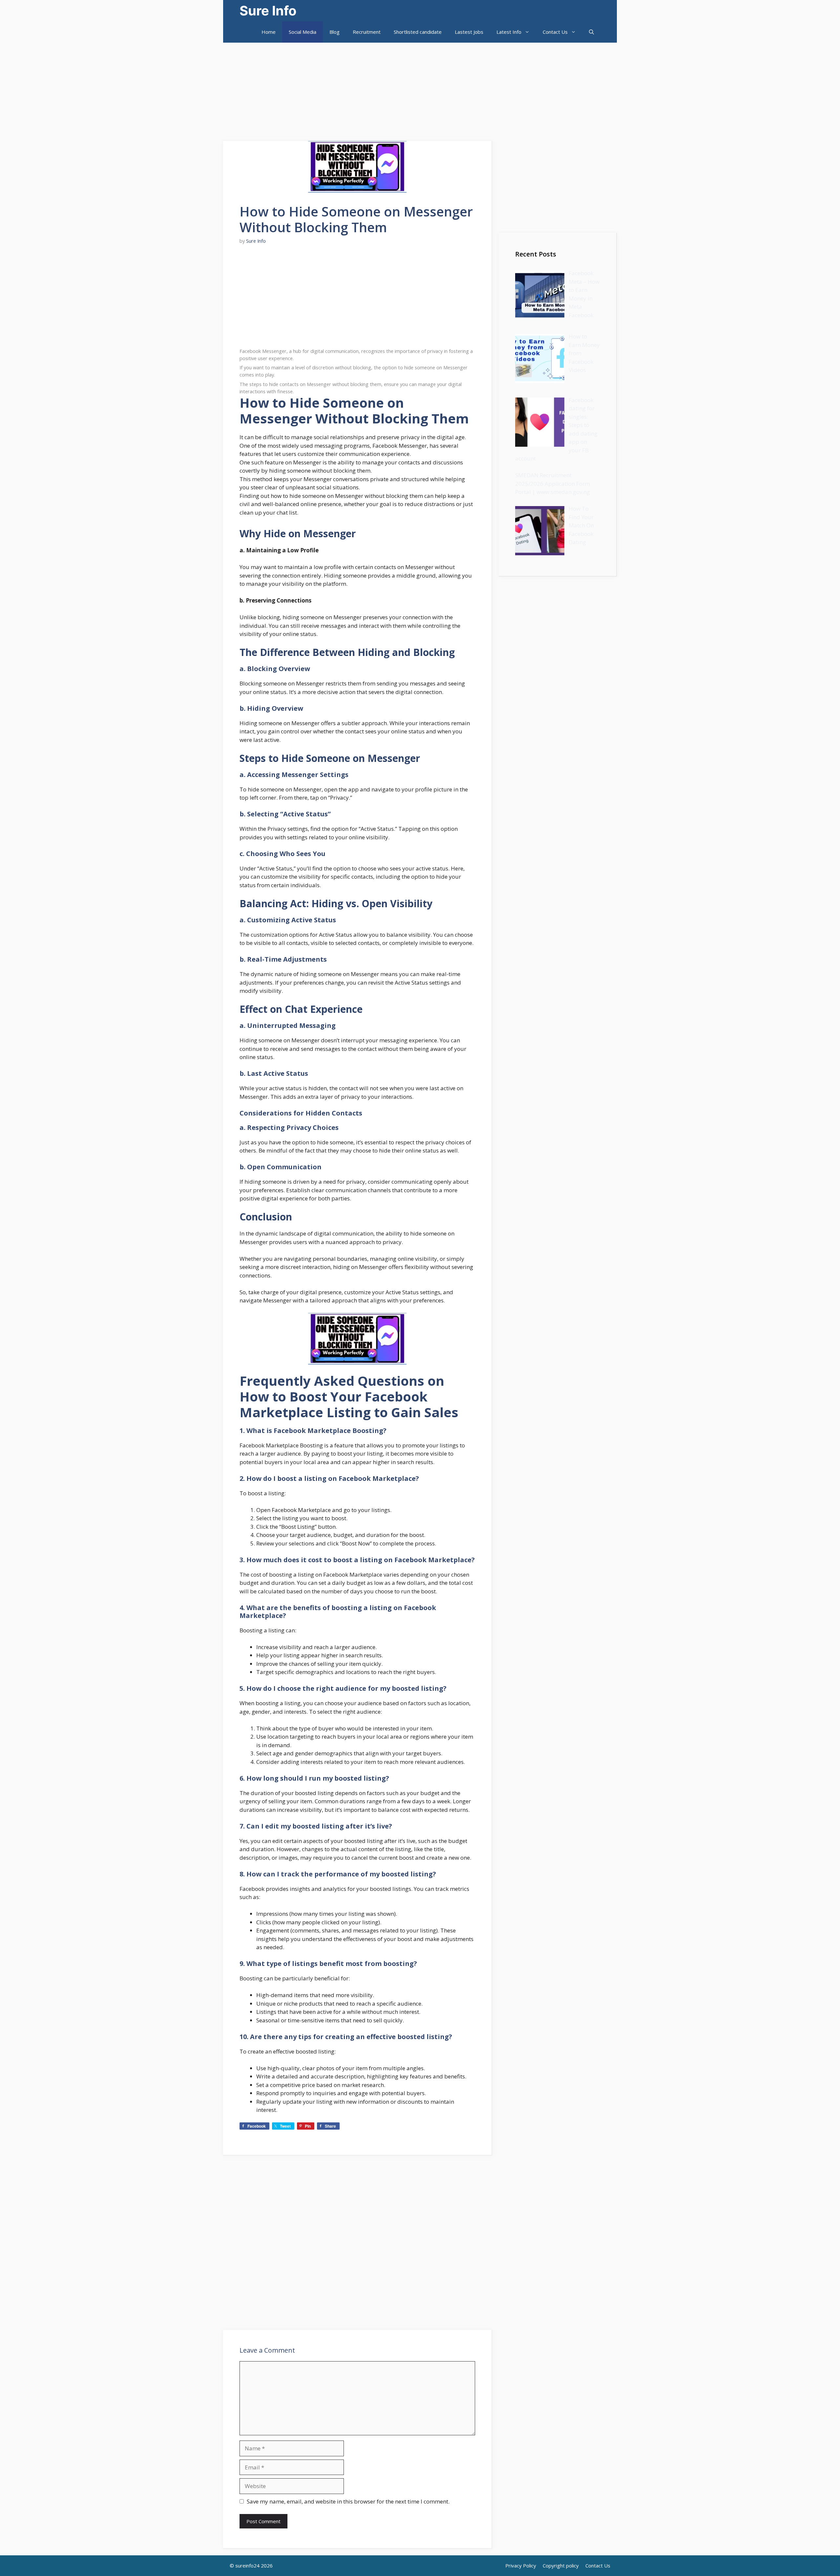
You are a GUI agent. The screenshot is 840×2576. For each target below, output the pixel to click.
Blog (335, 32)
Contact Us (555, 32)
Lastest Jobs (469, 32)
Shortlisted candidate (418, 32)
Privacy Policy (521, 2566)
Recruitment (367, 32)
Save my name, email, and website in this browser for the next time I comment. (348, 2501)
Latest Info (509, 32)
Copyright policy (561, 2566)
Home (269, 32)
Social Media (303, 32)
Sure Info (268, 11)
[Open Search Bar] (591, 32)
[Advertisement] (197, 89)
